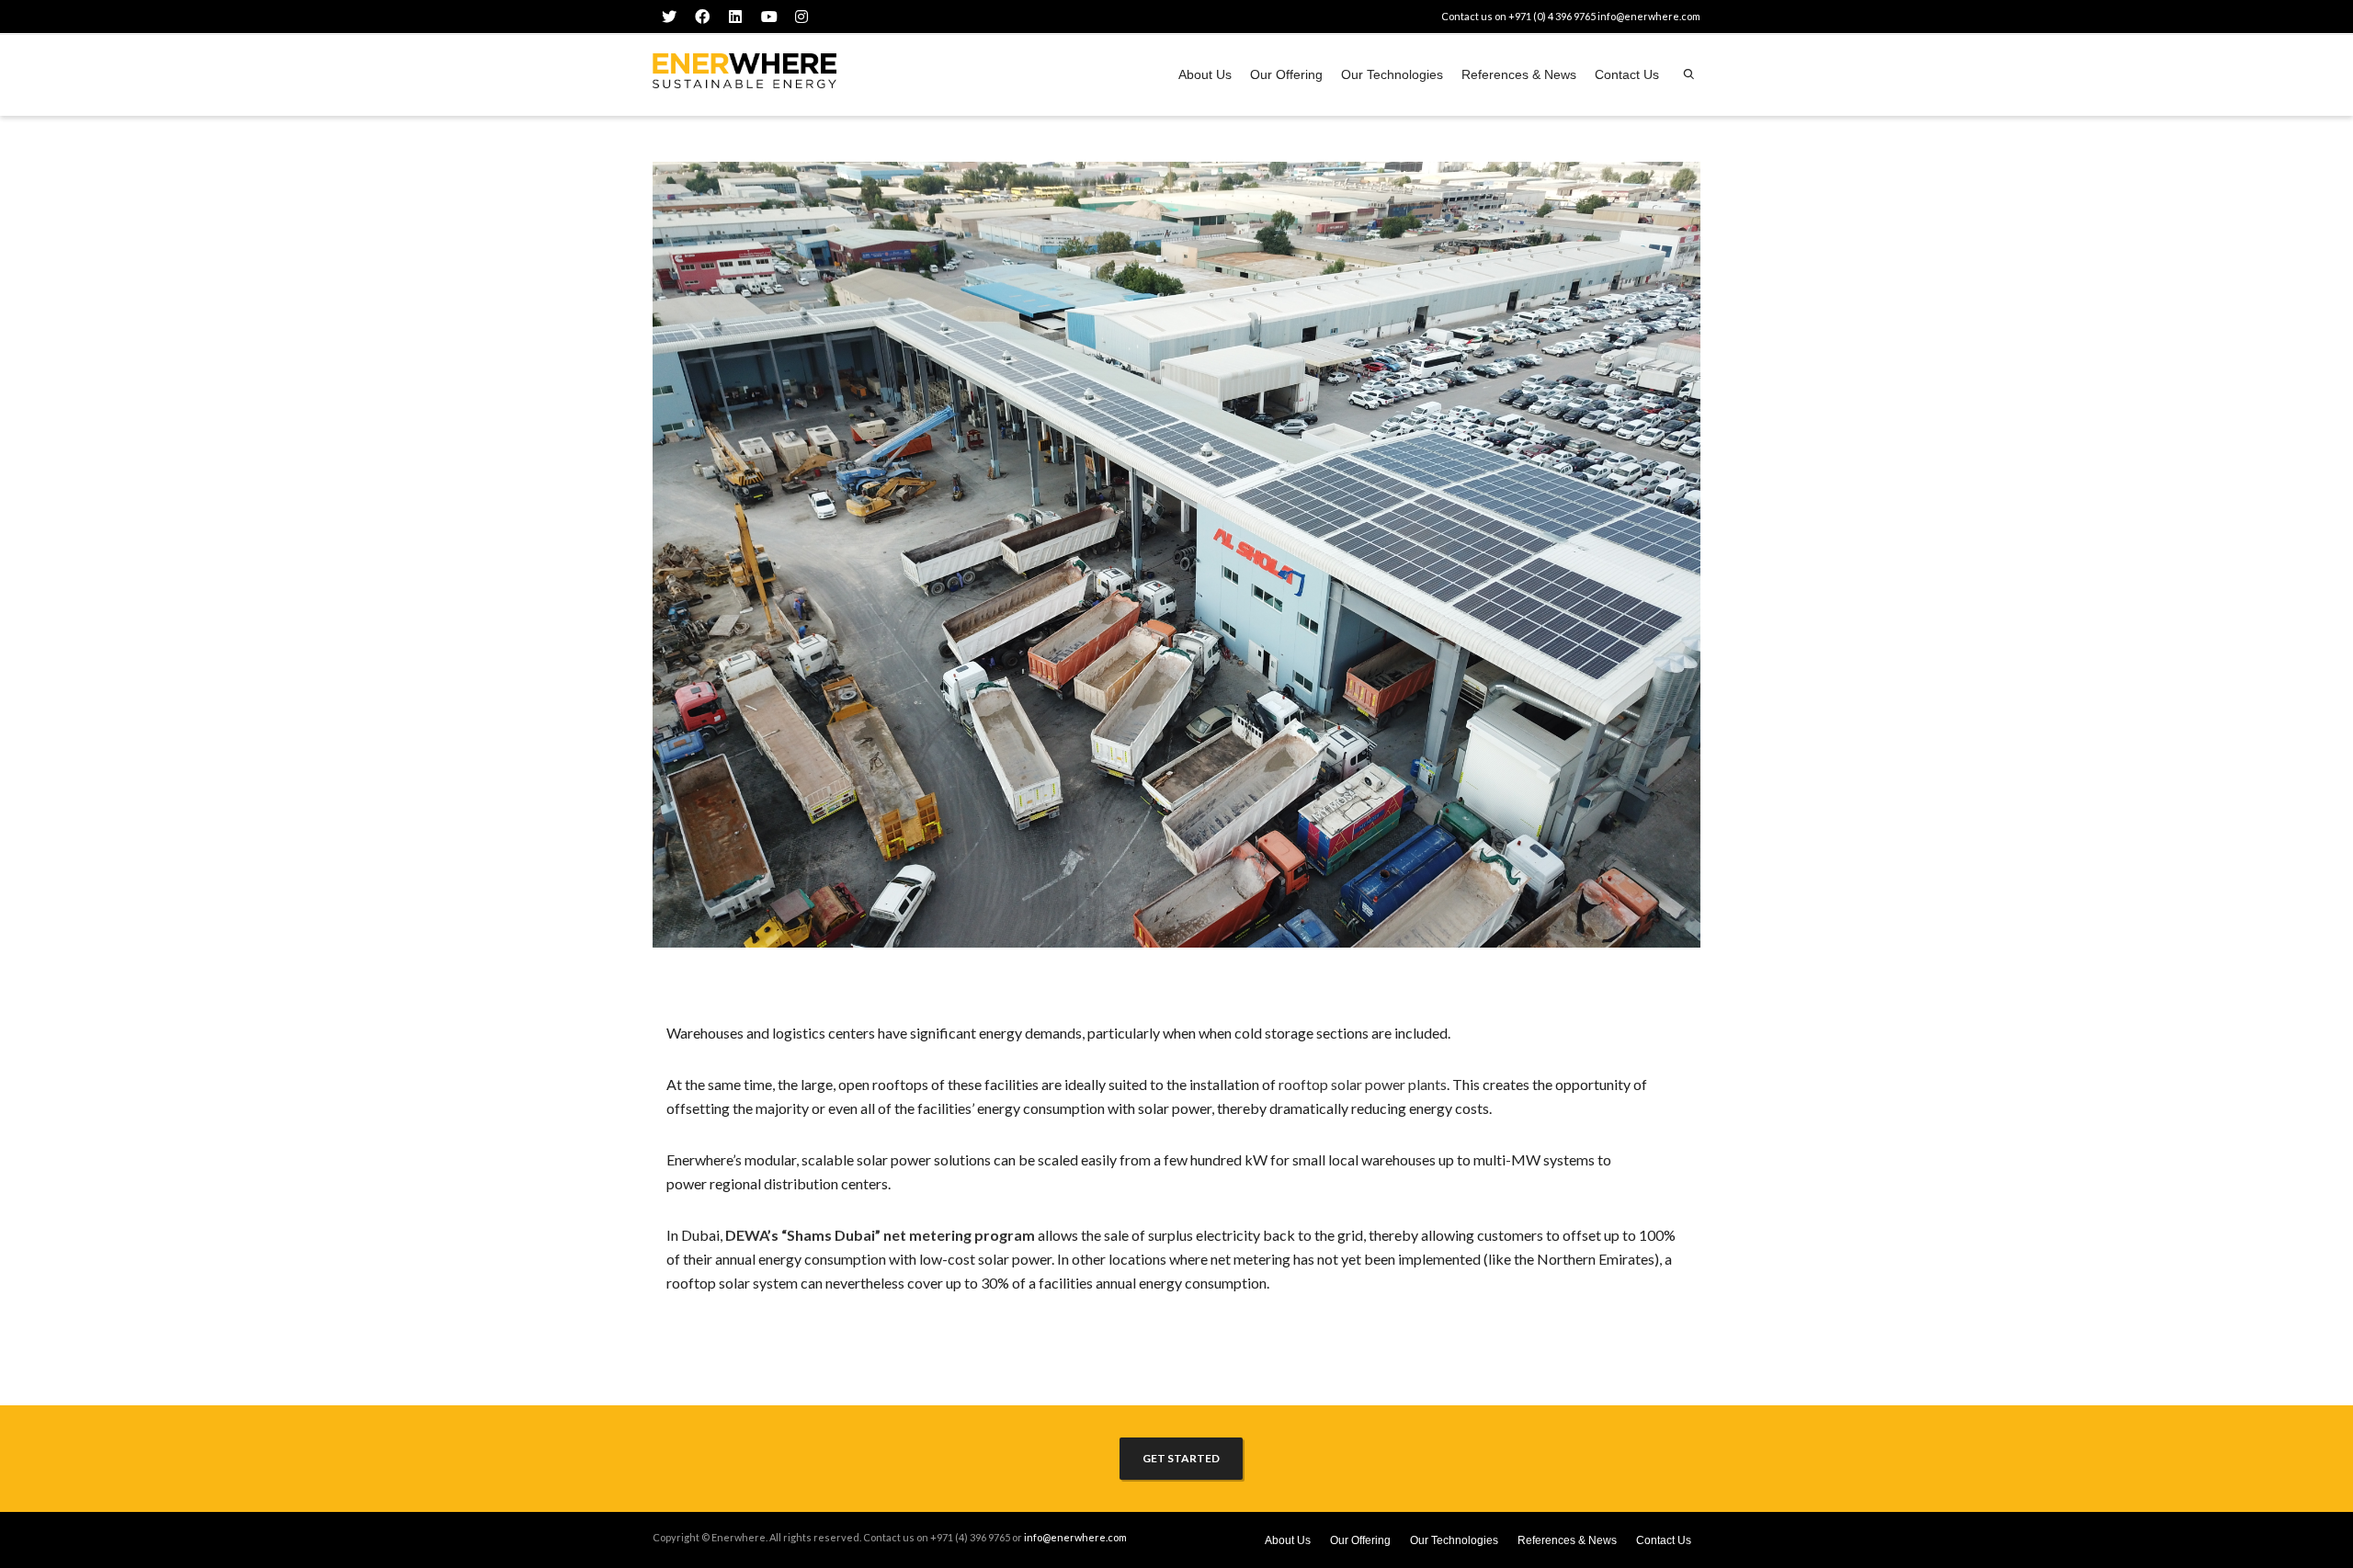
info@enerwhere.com (1649, 16)
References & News (1519, 74)
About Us (1205, 74)
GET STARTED (1181, 1458)
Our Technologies (1392, 74)
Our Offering (1286, 74)
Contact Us (1627, 74)
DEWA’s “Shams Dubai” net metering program (880, 1235)
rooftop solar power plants (1363, 1084)
